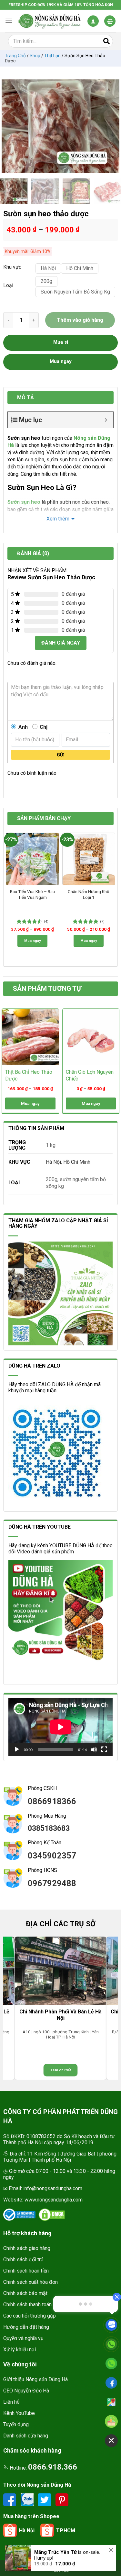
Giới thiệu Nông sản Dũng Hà (35, 2379)
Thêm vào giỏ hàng (80, 320)
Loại (8, 286)
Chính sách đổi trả (23, 2260)
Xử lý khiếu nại (20, 2350)
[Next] (111, 126)
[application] (60, 1727)
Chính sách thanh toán (27, 2305)
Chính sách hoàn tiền (26, 2271)
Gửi (61, 755)
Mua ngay (32, 941)
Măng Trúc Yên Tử (55, 2552)
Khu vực (12, 267)
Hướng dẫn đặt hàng (26, 2327)
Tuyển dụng (16, 2424)
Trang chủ (15, 56)
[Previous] (10, 126)
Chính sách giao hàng (27, 2248)
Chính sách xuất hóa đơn (30, 2282)
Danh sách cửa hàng (26, 2436)
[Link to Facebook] (10, 2500)
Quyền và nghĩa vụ (23, 2338)
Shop (35, 56)
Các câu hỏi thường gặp (30, 2316)
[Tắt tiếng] (94, 1749)
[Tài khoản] (93, 21)
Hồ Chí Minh (77, 1162)
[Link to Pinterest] (62, 2500)
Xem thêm (58, 519)
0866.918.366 (53, 2467)
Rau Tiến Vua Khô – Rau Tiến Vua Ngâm (32, 894)
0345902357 (52, 1856)
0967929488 (52, 1883)
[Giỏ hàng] (110, 21)
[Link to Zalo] (28, 2500)
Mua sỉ (61, 342)
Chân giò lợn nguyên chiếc (90, 1075)
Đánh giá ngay (61, 643)
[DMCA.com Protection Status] (52, 2215)
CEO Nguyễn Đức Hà (26, 2391)
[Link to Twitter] (45, 2500)
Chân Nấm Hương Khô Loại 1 (89, 894)
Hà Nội (53, 1162)
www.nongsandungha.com (54, 2200)
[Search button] (106, 41)
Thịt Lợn (52, 56)
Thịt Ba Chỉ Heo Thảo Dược (29, 1075)
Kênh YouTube (19, 2413)
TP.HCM (66, 2531)
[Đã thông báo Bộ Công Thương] (19, 2215)
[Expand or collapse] (106, 420)
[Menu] (9, 21)
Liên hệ (11, 2402)
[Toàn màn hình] (104, 1749)
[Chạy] (17, 1749)
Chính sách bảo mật (25, 2293)
